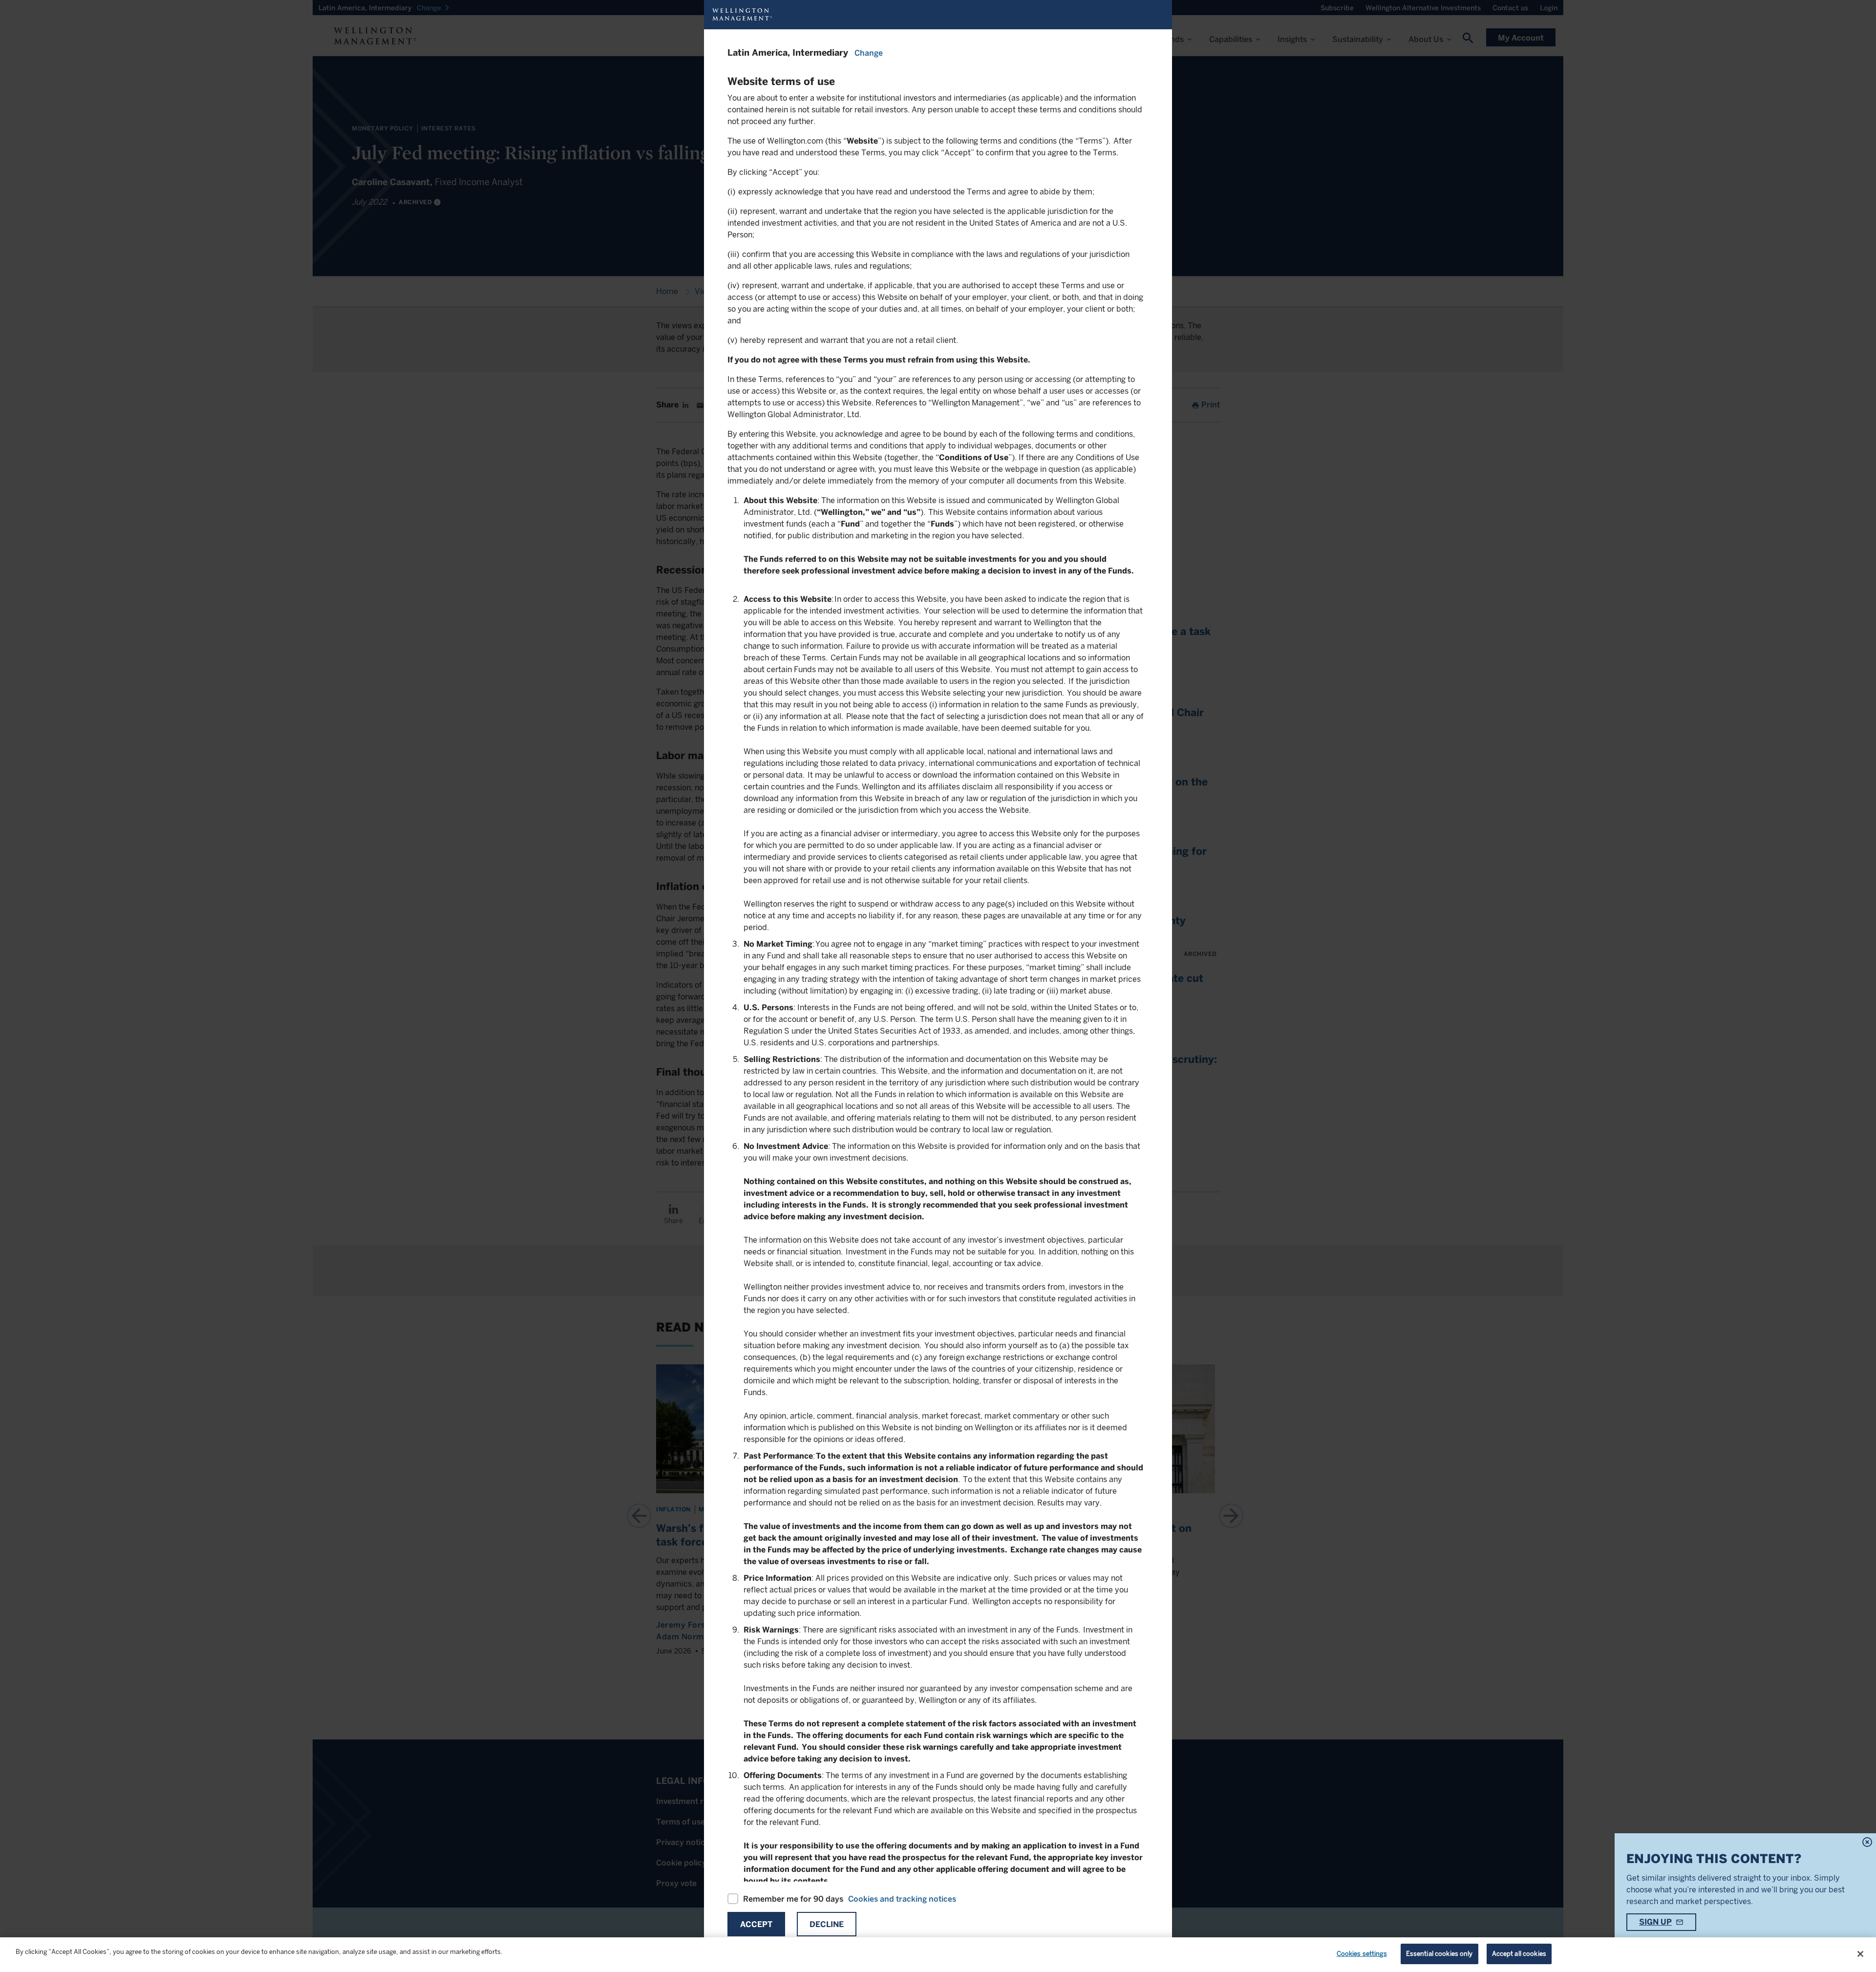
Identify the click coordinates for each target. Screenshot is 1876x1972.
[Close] (1860, 1954)
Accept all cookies (1519, 1954)
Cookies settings (1362, 1954)
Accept (756, 1924)
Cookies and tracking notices (902, 1899)
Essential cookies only (1439, 1954)
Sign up (1655, 1922)
